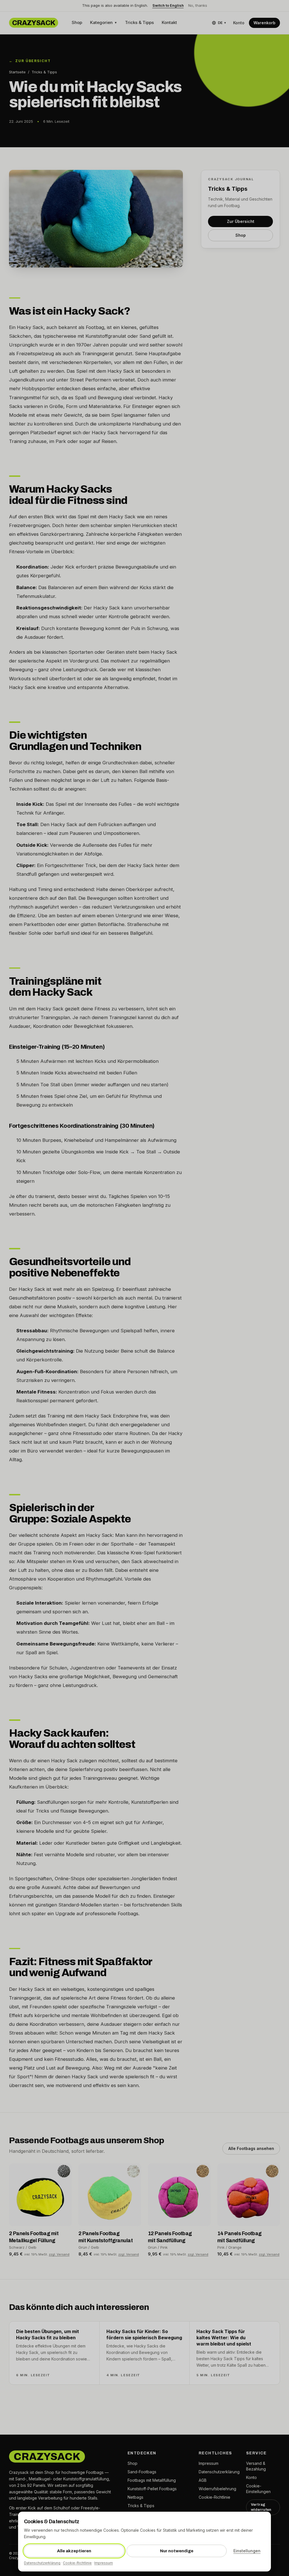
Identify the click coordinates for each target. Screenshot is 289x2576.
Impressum (104, 2563)
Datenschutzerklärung (42, 2563)
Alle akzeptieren (74, 2551)
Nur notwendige (177, 2551)
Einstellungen (247, 2551)
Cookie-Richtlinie (77, 2563)
